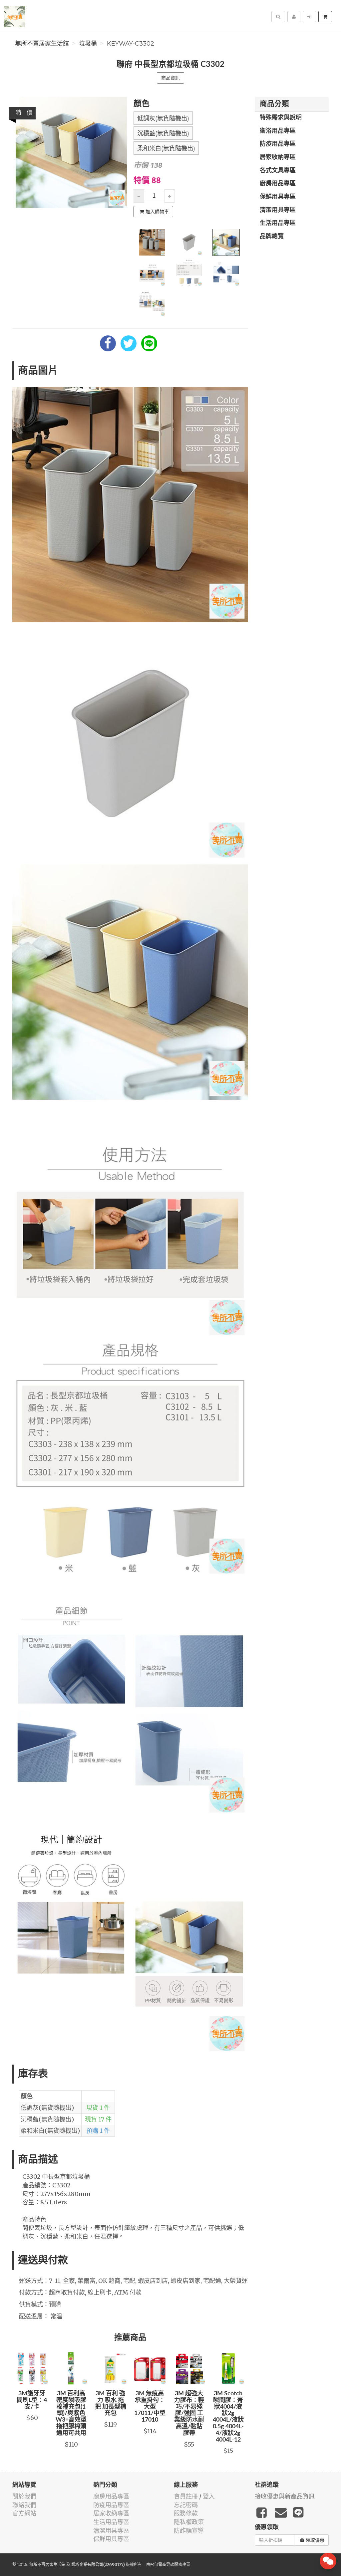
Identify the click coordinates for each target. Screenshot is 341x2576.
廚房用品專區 (278, 184)
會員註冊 (186, 2496)
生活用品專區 (278, 223)
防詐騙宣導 (189, 2531)
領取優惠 (315, 2540)
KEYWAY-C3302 (131, 44)
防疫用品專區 (278, 144)
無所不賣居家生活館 (42, 44)
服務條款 (186, 2513)
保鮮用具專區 (278, 197)
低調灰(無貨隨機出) (163, 118)
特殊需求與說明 (281, 118)
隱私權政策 (189, 2522)
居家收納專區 (278, 157)
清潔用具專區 (278, 210)
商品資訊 (170, 78)
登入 (209, 2496)
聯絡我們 (24, 2505)
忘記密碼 (186, 2505)
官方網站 (24, 2513)
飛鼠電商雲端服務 (166, 2565)
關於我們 (24, 2496)
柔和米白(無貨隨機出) (166, 148)
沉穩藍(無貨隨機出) (163, 133)
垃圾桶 (88, 44)
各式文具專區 (278, 171)
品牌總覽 (272, 237)
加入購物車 (157, 212)
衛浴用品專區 (278, 131)
